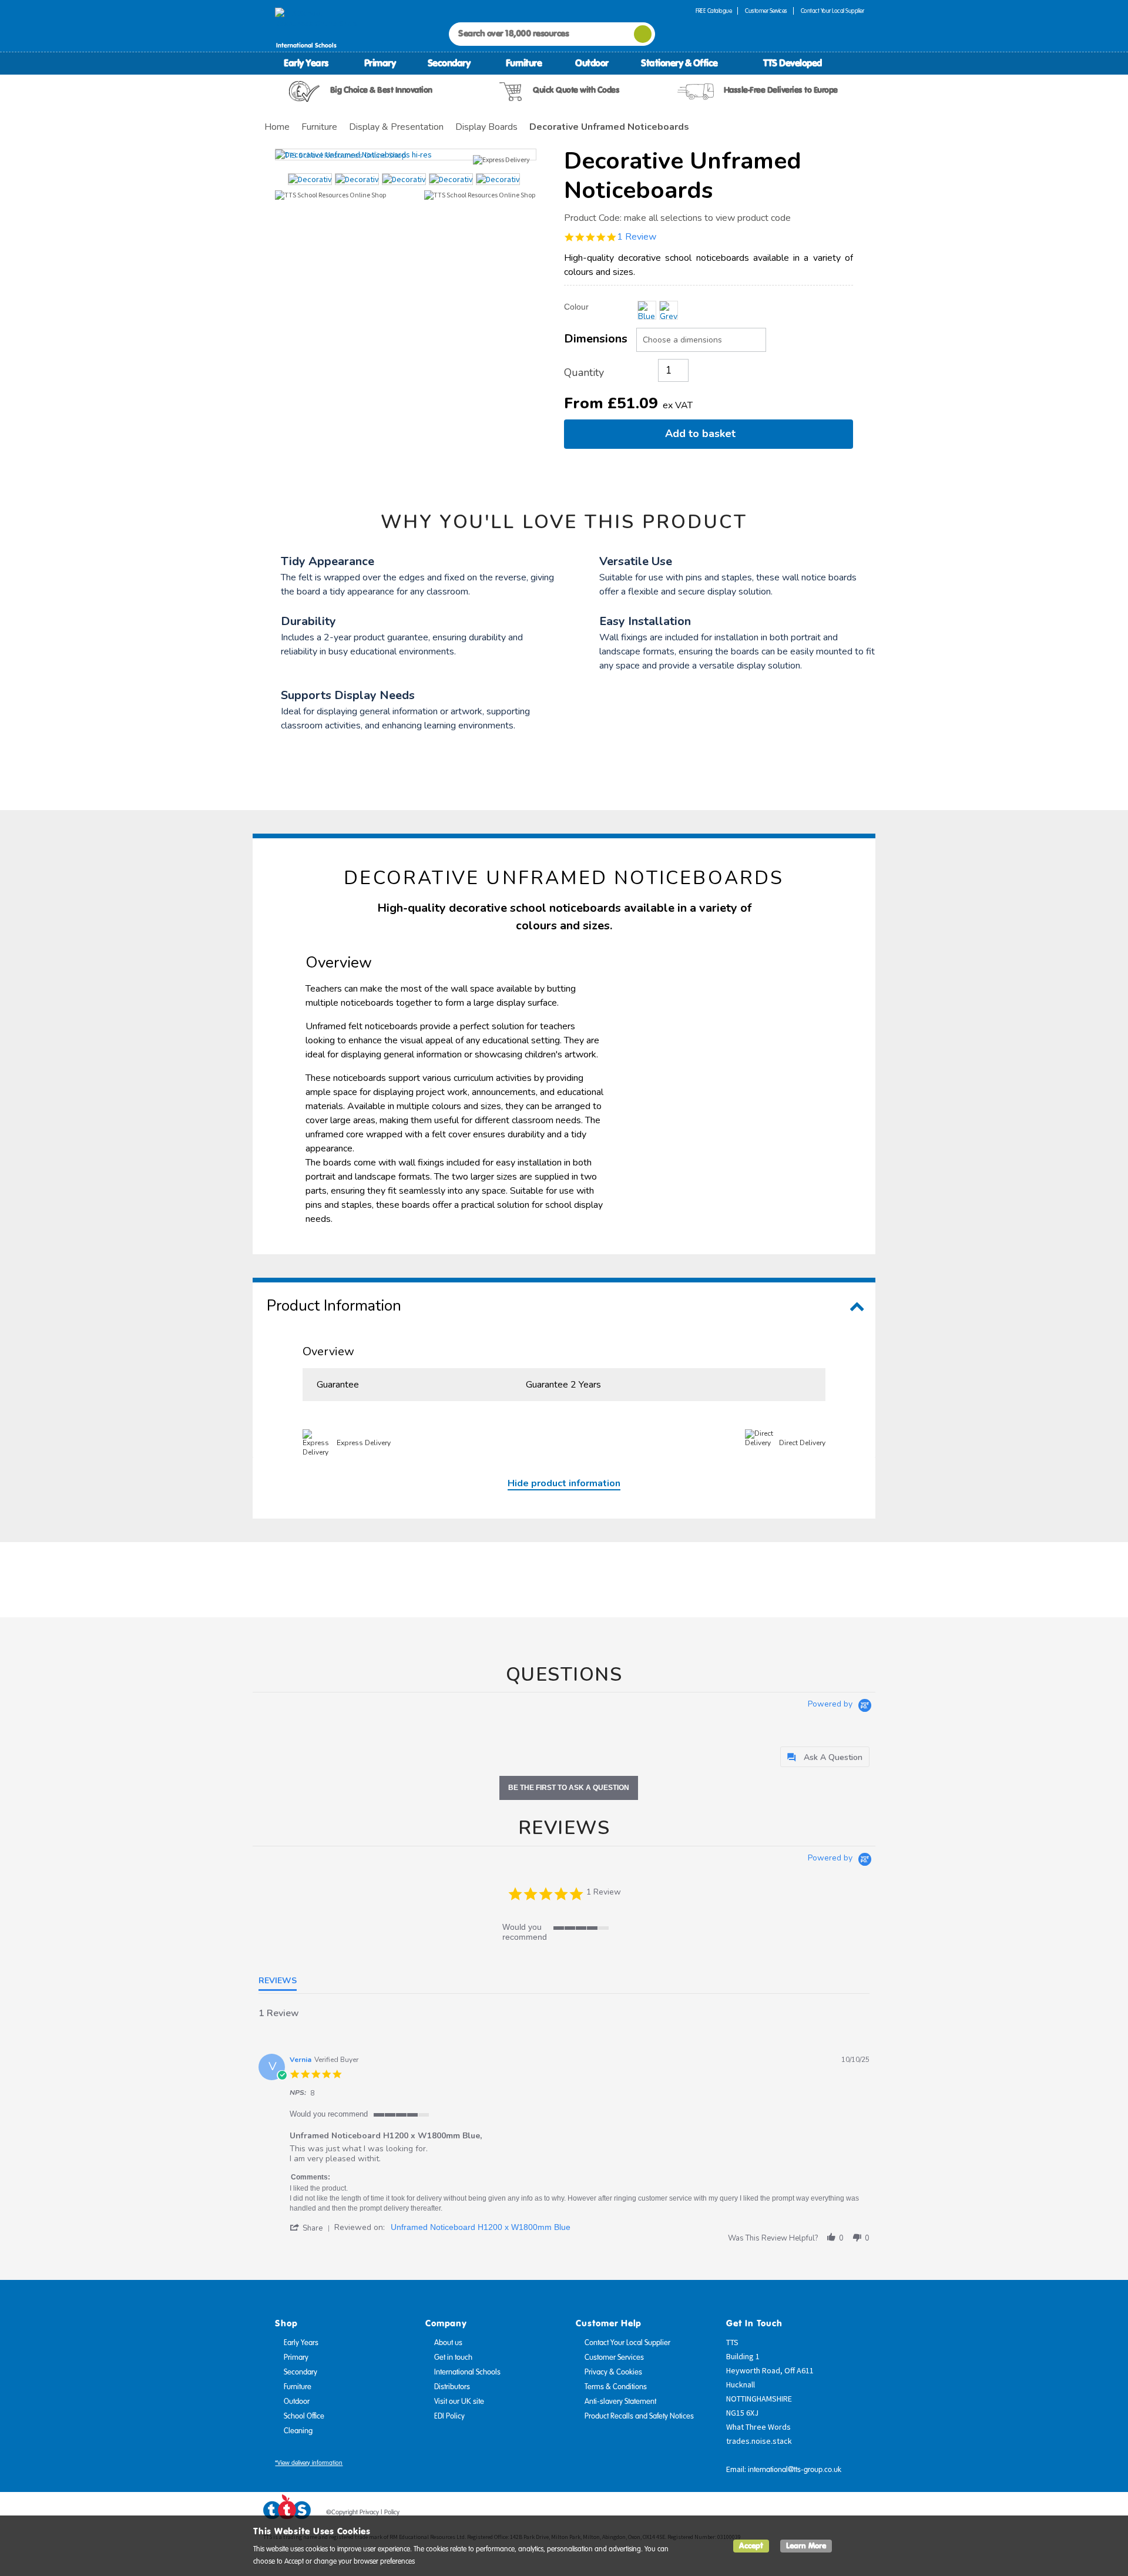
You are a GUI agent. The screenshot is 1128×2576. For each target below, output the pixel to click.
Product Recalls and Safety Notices (639, 2416)
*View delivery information (309, 2463)
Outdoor (592, 63)
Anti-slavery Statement (620, 2402)
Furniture (524, 63)
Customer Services (766, 11)
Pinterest (834, 2514)
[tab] (825, 1757)
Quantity (584, 372)
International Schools (467, 2372)
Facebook (789, 2514)
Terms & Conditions (616, 2387)
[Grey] (669, 310)
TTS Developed (793, 63)
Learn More (806, 2546)
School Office (304, 2416)
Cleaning (298, 2431)
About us (448, 2343)
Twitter (811, 2514)
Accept (751, 2546)
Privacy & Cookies (613, 2372)
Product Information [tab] (334, 1306)
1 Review (637, 237)
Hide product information (564, 1483)
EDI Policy (449, 2416)
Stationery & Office (679, 63)
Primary (380, 63)
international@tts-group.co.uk (795, 2470)
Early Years (306, 63)
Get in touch (453, 2357)
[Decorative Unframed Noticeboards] (406, 155)
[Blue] (647, 310)
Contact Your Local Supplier (832, 11)
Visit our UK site (459, 2402)
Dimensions (596, 339)
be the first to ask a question (569, 1788)
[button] (312, 2228)
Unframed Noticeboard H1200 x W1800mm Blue (481, 2227)
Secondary (449, 63)
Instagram (856, 2514)
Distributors (452, 2387)
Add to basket (703, 434)
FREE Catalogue (714, 11)
